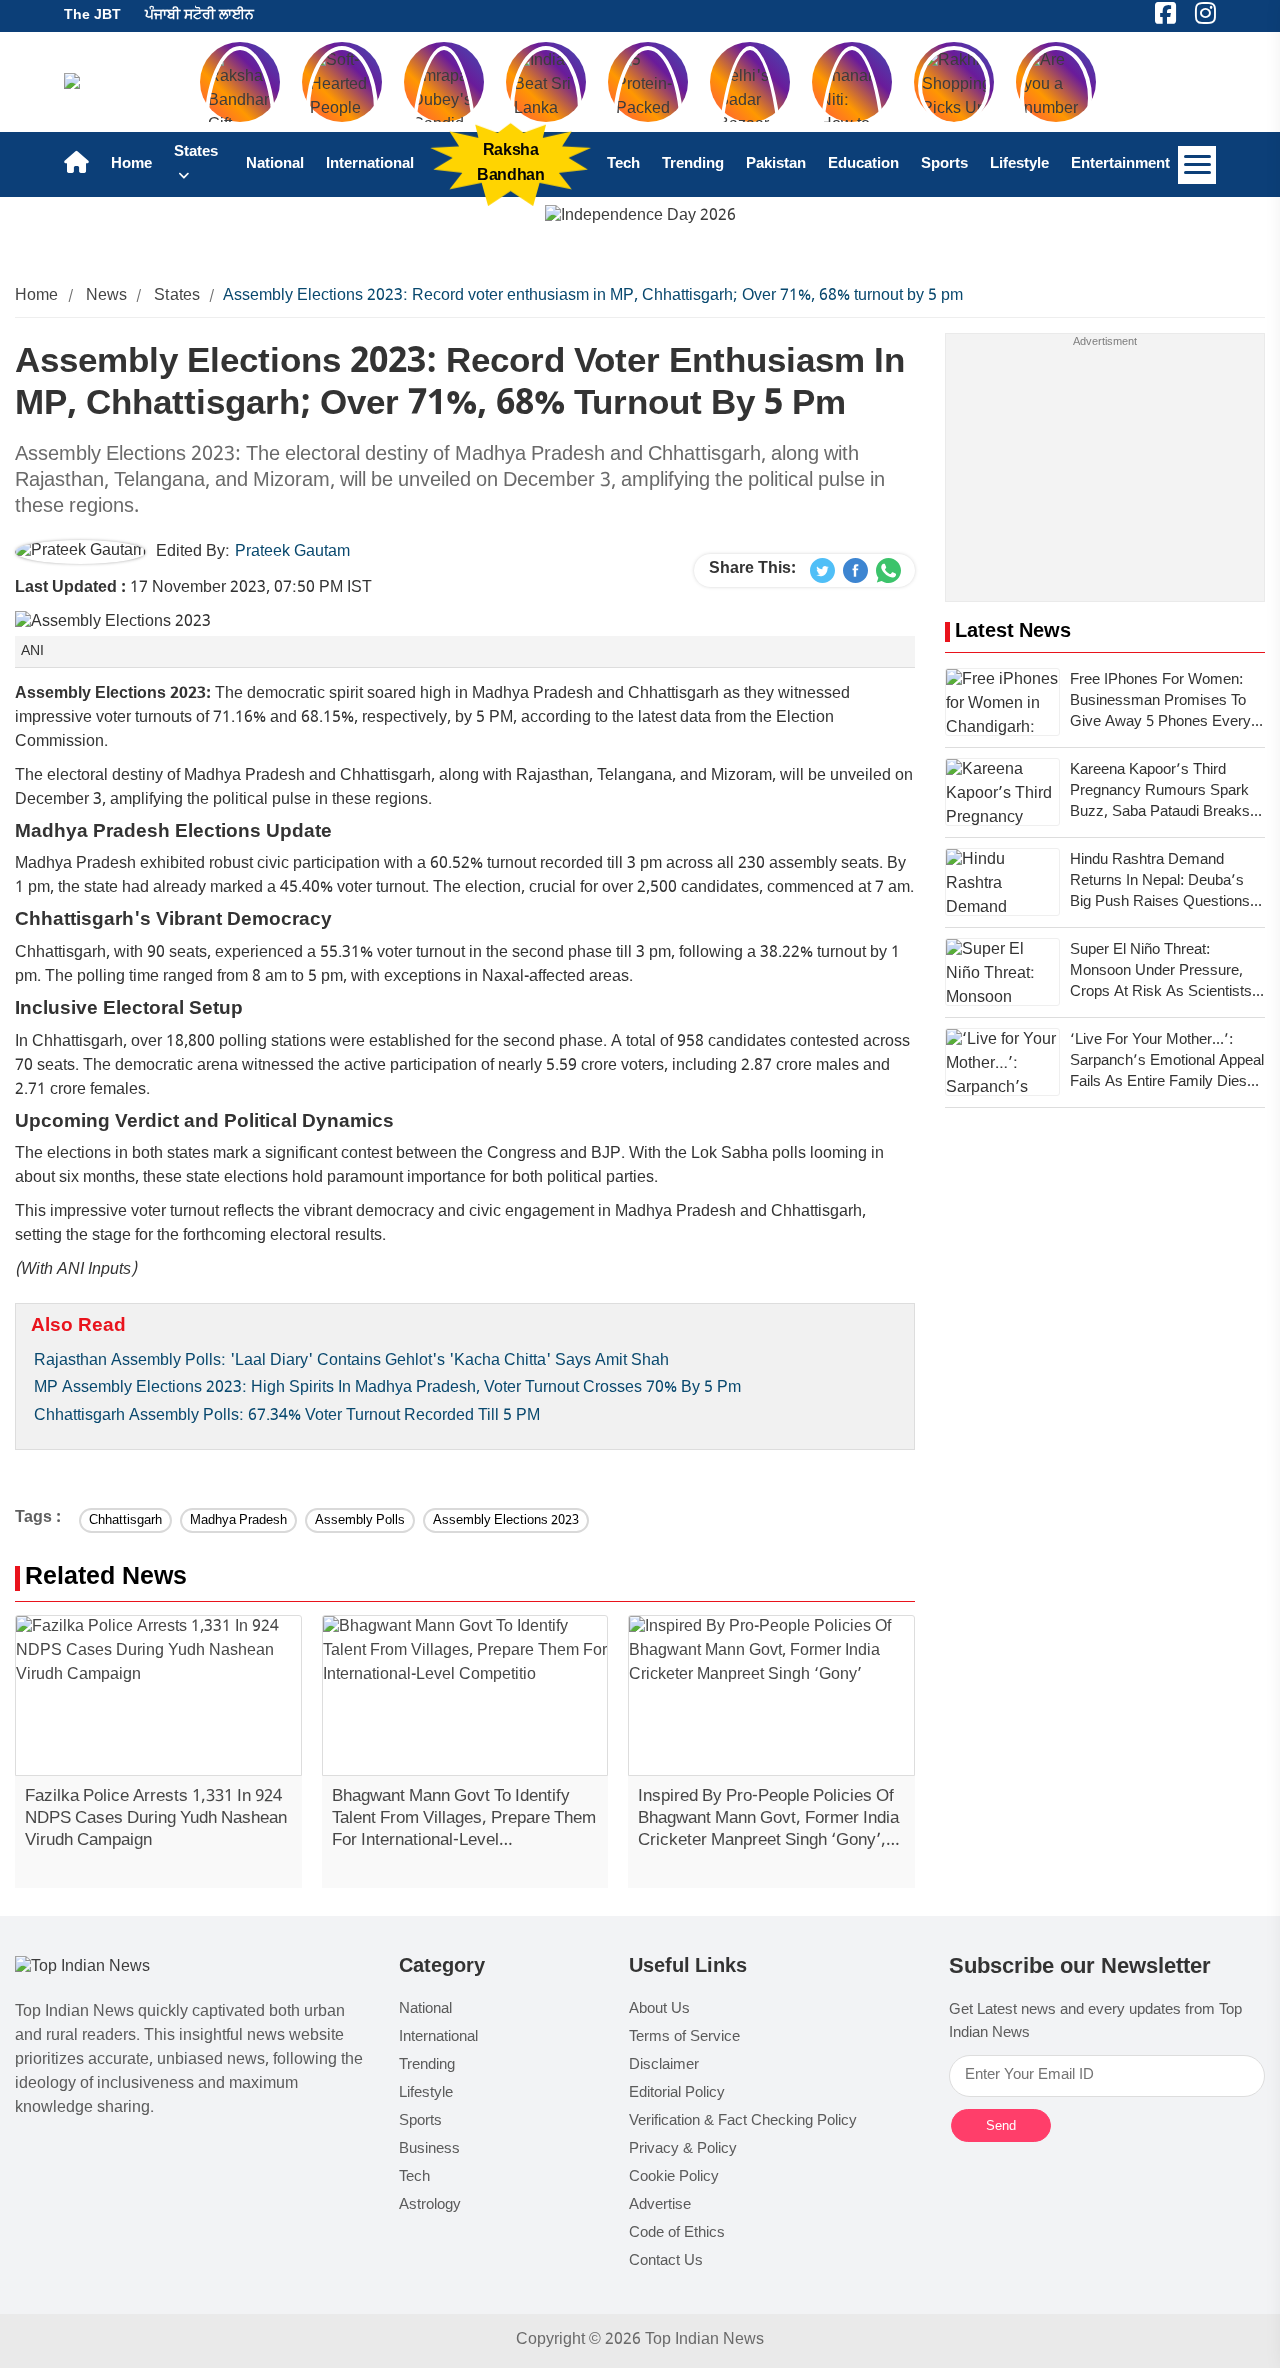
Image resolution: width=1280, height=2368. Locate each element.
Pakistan (776, 164)
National (275, 164)
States (177, 296)
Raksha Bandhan (510, 164)
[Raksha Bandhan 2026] (640, 217)
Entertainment (1120, 164)
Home (131, 164)
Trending (693, 164)
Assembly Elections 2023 (506, 1520)
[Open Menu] (1197, 165)
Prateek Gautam (292, 552)
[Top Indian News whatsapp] (888, 571)
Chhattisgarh (125, 1520)
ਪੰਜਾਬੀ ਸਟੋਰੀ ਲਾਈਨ (199, 15)
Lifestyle (1019, 164)
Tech (623, 164)
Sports (944, 164)
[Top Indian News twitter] (822, 571)
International (370, 164)
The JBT (92, 15)
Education (863, 164)
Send (1001, 2125)
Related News (106, 1578)
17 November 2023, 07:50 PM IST (193, 588)
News (107, 296)
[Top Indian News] (82, 1968)
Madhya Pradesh (238, 1520)
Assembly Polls (360, 1520)
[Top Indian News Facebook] (855, 571)
